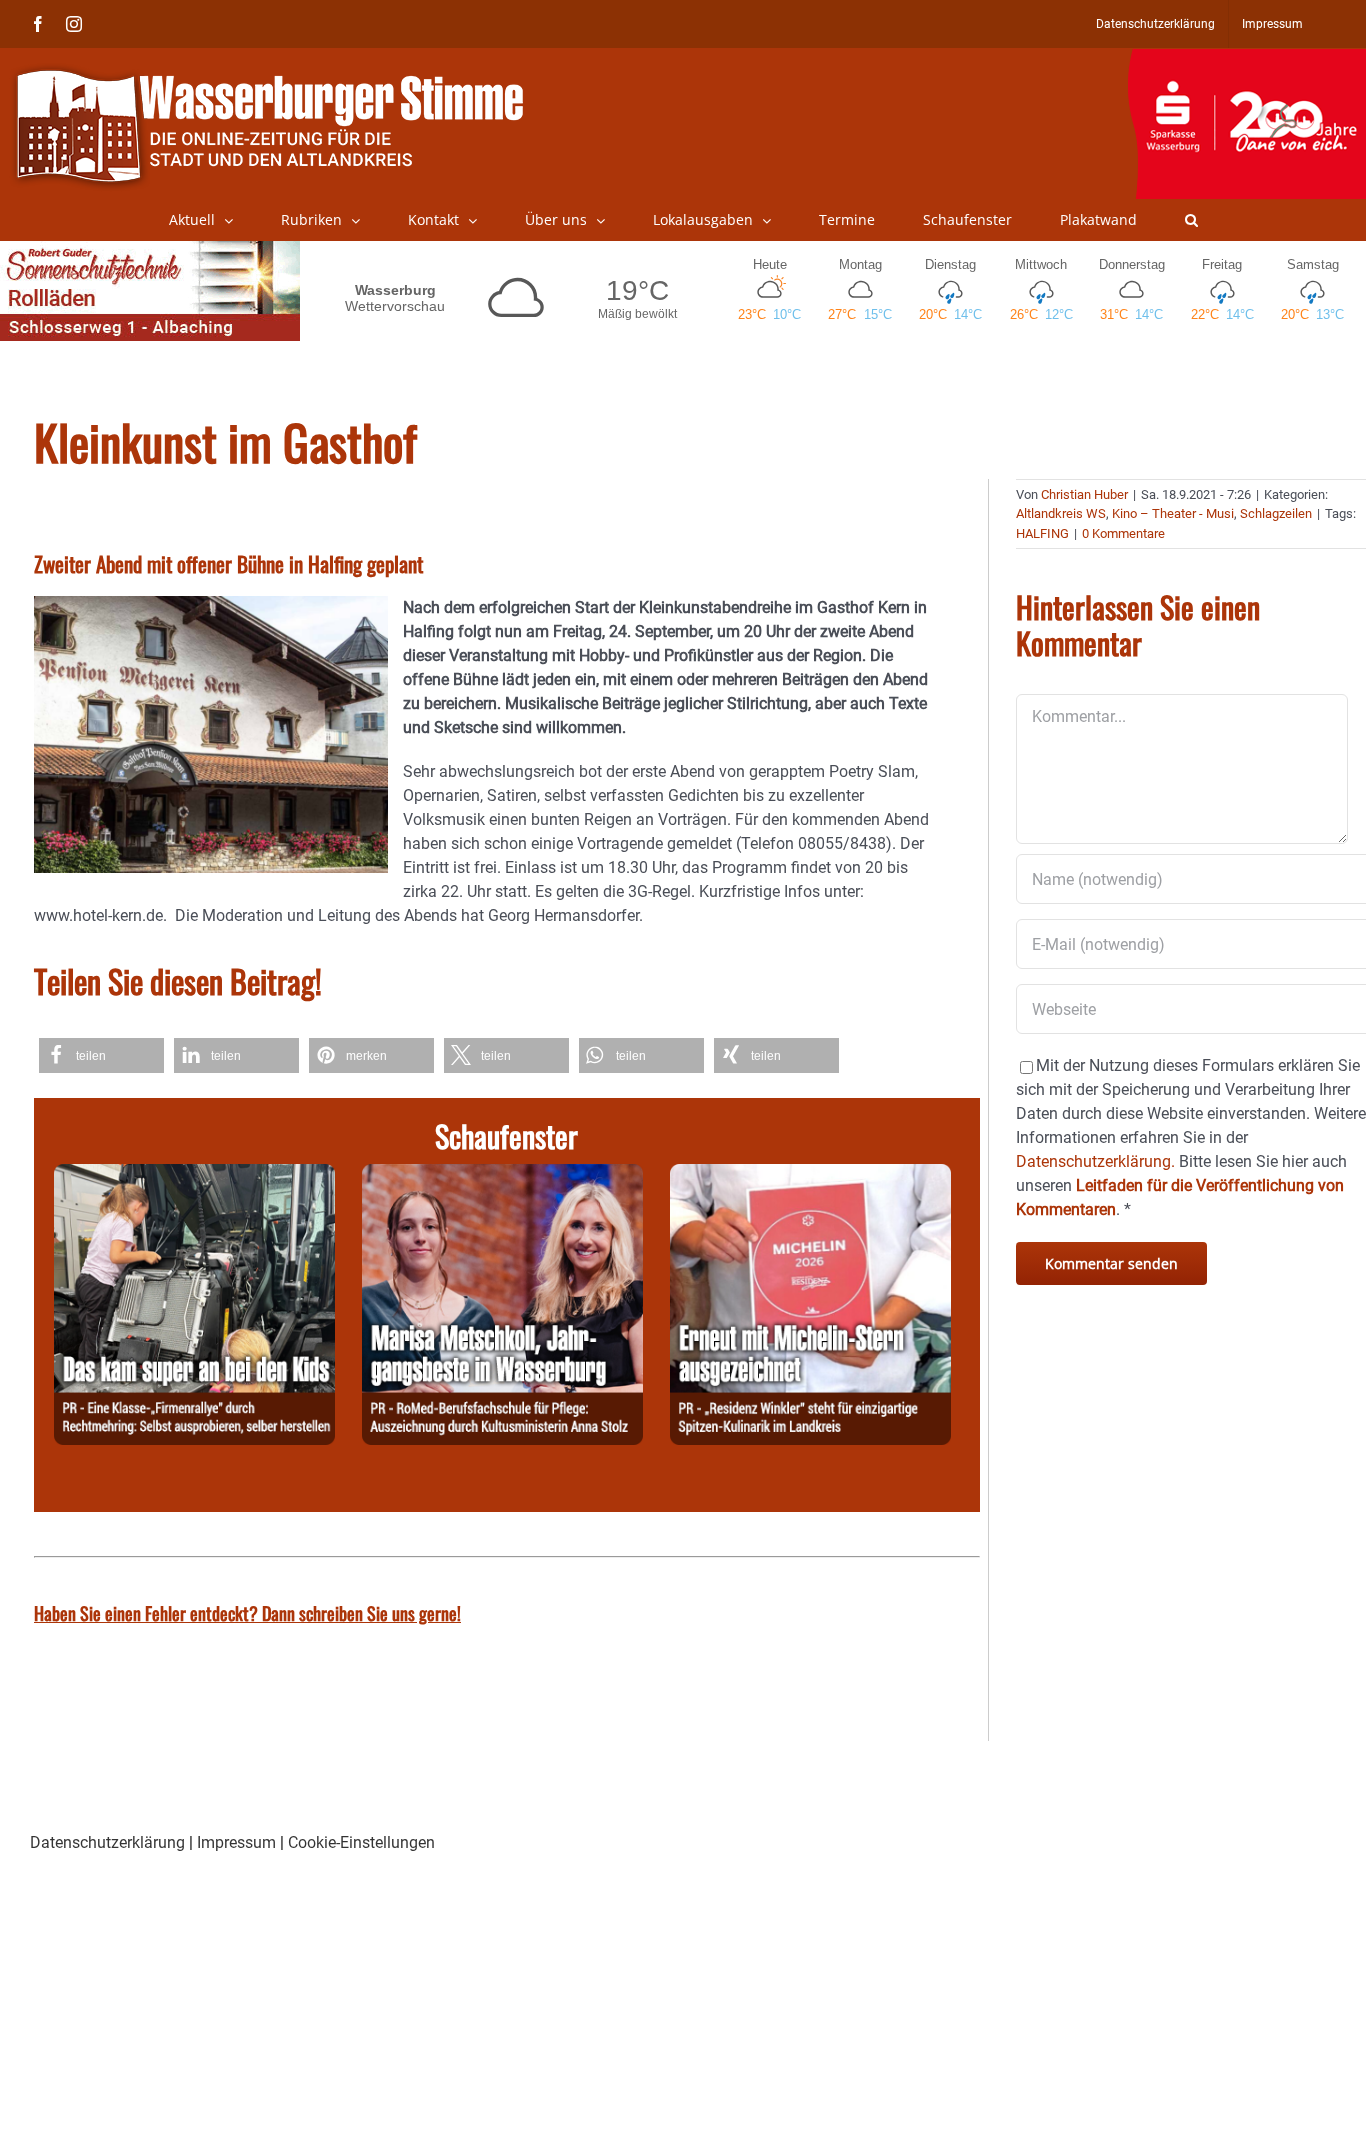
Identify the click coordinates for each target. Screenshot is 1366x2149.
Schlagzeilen (1276, 513)
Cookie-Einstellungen (361, 1842)
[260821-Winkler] (810, 1175)
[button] (1191, 220)
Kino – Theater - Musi (1173, 513)
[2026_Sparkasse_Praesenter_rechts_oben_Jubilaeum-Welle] (1246, 59)
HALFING (1042, 533)
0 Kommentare (1123, 533)
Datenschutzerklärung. (1095, 1161)
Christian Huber (1084, 494)
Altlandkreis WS (1061, 513)
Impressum (236, 1842)
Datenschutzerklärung (107, 1842)
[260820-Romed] (502, 1175)
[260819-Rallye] (194, 1175)
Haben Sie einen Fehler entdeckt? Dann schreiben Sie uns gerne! (247, 1613)
